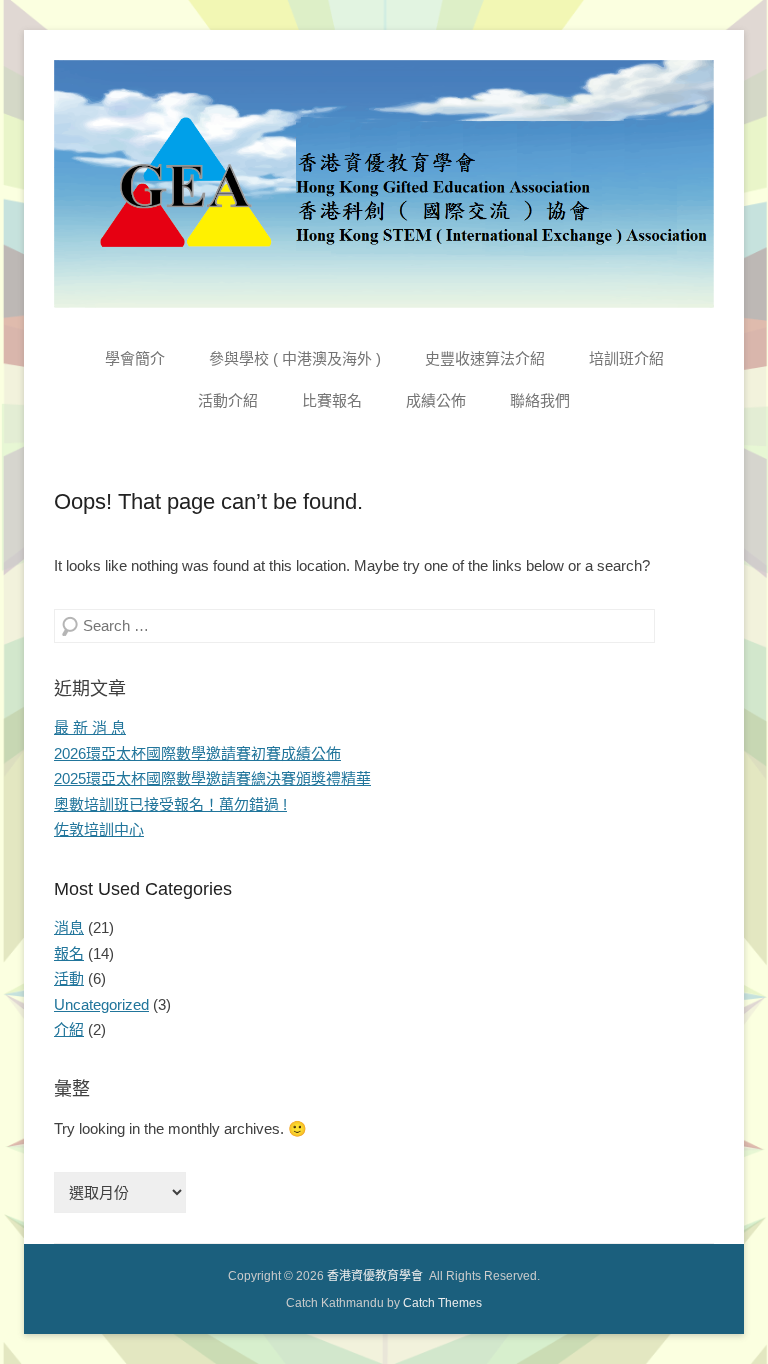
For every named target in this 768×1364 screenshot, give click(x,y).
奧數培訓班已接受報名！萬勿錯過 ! (170, 804)
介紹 (69, 1029)
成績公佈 (436, 400)
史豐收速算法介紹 (485, 358)
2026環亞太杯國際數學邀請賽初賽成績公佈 (197, 753)
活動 (69, 978)
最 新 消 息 (90, 727)
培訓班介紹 (626, 358)
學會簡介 (135, 358)
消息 (69, 927)
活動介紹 (228, 400)
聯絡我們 (540, 400)
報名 (69, 953)
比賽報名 (332, 400)
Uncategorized (101, 1004)
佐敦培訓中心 (99, 829)
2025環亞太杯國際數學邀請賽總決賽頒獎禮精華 (212, 778)
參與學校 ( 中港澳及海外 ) (295, 358)
